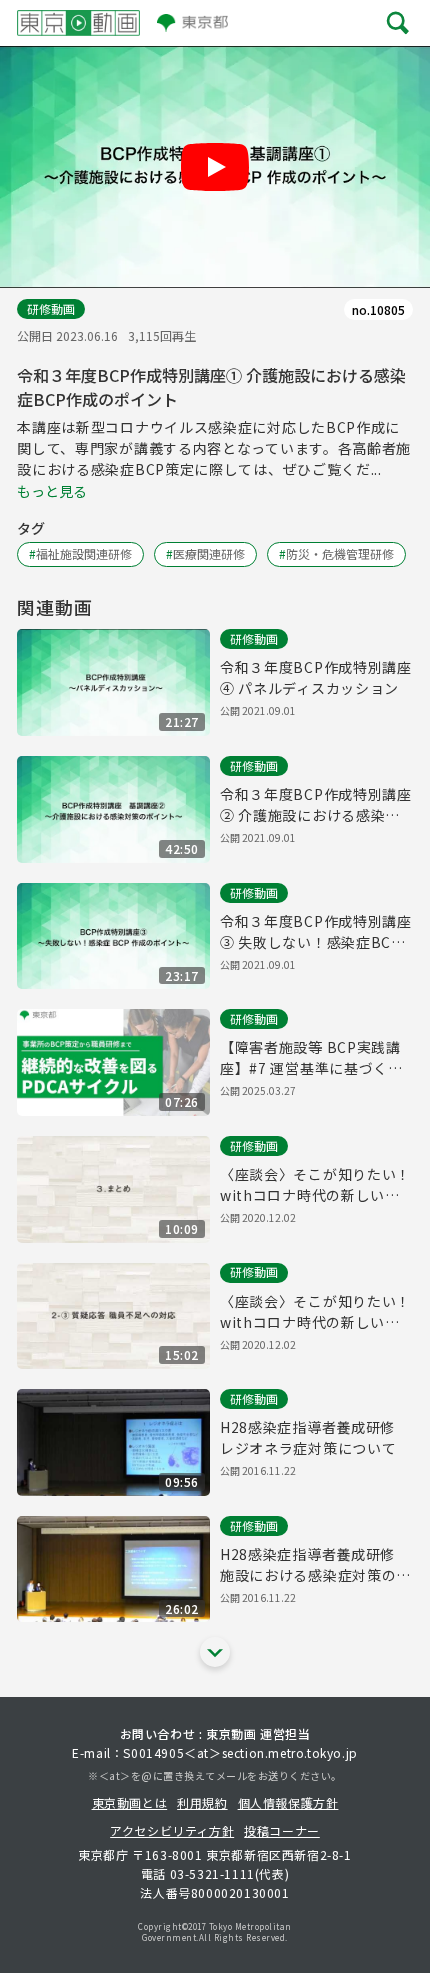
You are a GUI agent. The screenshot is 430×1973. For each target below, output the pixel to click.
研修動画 (51, 308)
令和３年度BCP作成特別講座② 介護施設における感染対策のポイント (316, 805)
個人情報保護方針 (288, 1802)
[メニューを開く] (398, 22)
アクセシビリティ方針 (172, 1830)
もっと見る (52, 491)
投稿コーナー (282, 1830)
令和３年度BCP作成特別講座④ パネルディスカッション (316, 677)
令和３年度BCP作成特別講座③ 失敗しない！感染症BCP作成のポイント (316, 932)
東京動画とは (130, 1802)
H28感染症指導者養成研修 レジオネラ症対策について (315, 1437)
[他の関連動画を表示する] (215, 1652)
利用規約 (202, 1802)
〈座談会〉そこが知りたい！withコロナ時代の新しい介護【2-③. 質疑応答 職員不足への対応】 (315, 1312)
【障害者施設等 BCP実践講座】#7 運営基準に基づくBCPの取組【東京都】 (310, 1058)
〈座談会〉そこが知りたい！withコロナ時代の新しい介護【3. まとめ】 (315, 1185)
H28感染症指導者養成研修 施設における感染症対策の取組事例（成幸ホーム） (315, 1565)
